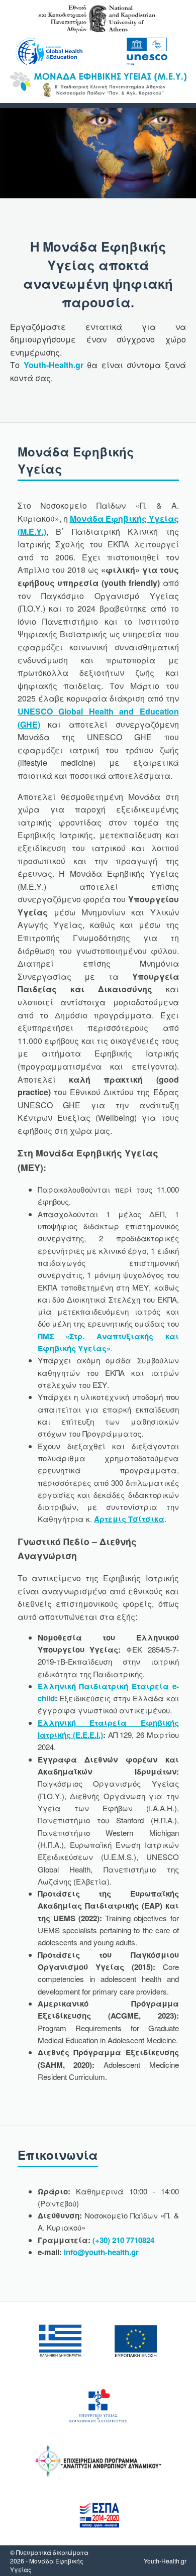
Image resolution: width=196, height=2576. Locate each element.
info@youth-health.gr (101, 2252)
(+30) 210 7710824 (123, 2240)
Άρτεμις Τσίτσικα (129, 1519)
